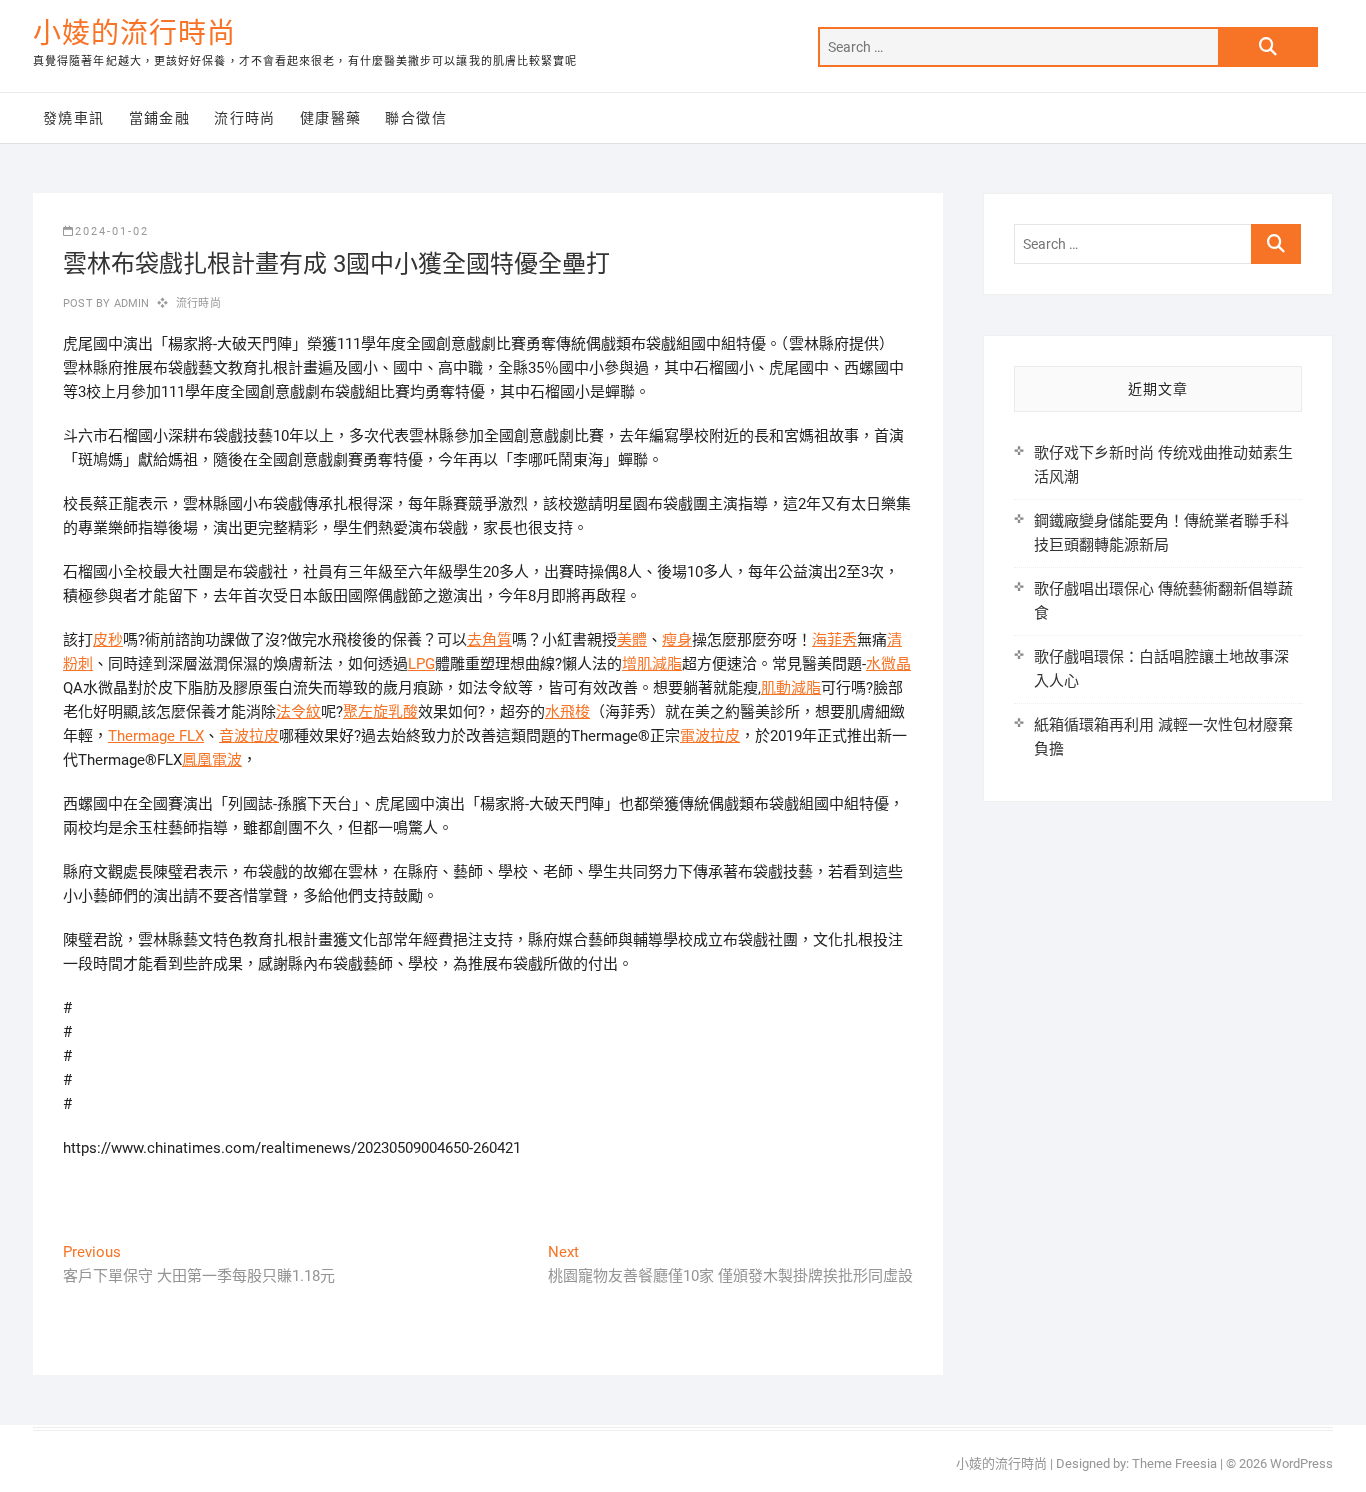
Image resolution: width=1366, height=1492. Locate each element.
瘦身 (677, 640)
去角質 (489, 640)
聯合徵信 (416, 118)
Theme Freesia (1174, 1463)
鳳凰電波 (212, 760)
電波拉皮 (710, 736)
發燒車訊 (74, 118)
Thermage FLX (156, 736)
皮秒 (108, 640)
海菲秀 (834, 640)
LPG (421, 664)
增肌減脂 (652, 664)
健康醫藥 (331, 118)
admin (129, 303)
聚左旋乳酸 (380, 712)
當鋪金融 (160, 118)
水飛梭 (567, 712)
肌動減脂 (791, 688)
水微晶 (888, 664)
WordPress (1301, 1463)
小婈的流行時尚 (134, 33)
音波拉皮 (249, 736)
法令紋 (298, 712)
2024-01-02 (112, 231)
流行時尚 (245, 118)
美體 (632, 640)
